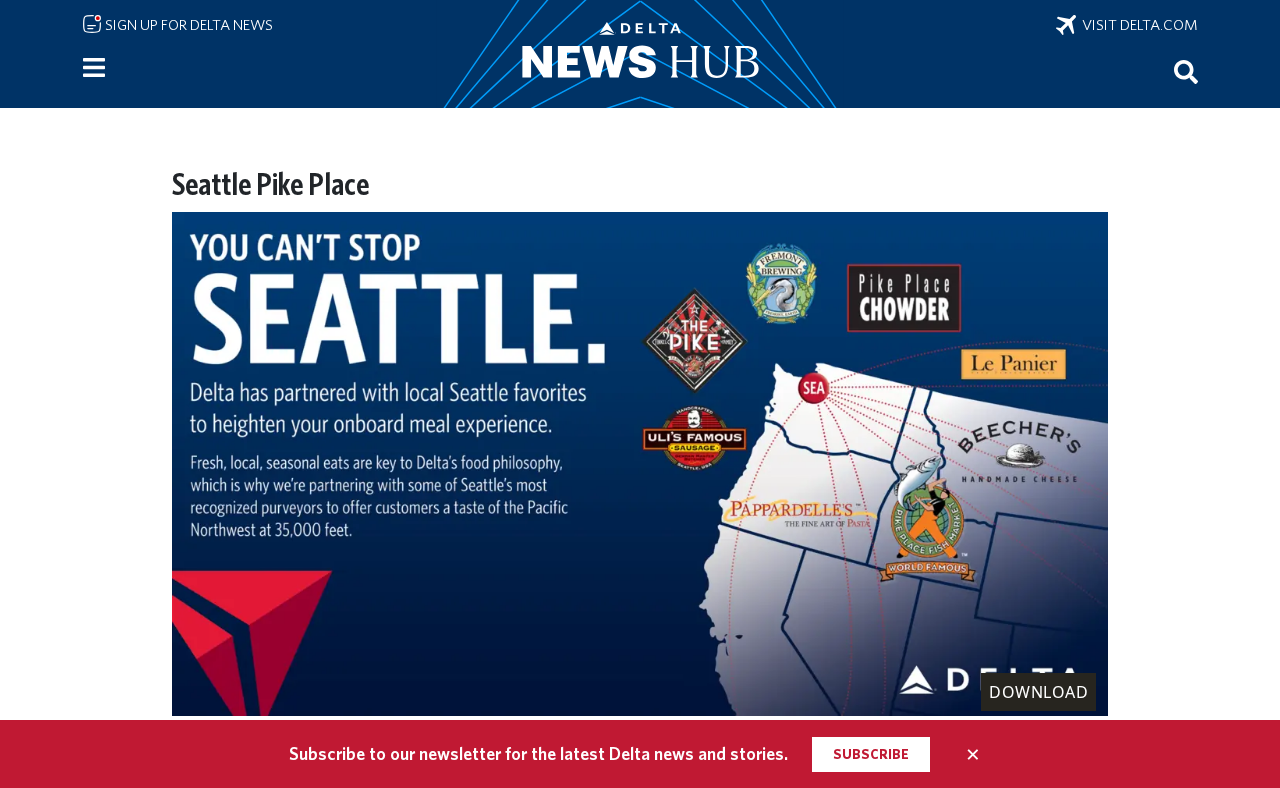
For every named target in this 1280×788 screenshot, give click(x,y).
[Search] (1186, 71)
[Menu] (94, 68)
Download (1038, 692)
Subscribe (871, 754)
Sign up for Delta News (187, 25)
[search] (1186, 71)
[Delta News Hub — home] (640, 54)
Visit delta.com (1137, 25)
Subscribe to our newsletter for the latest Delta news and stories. (538, 753)
